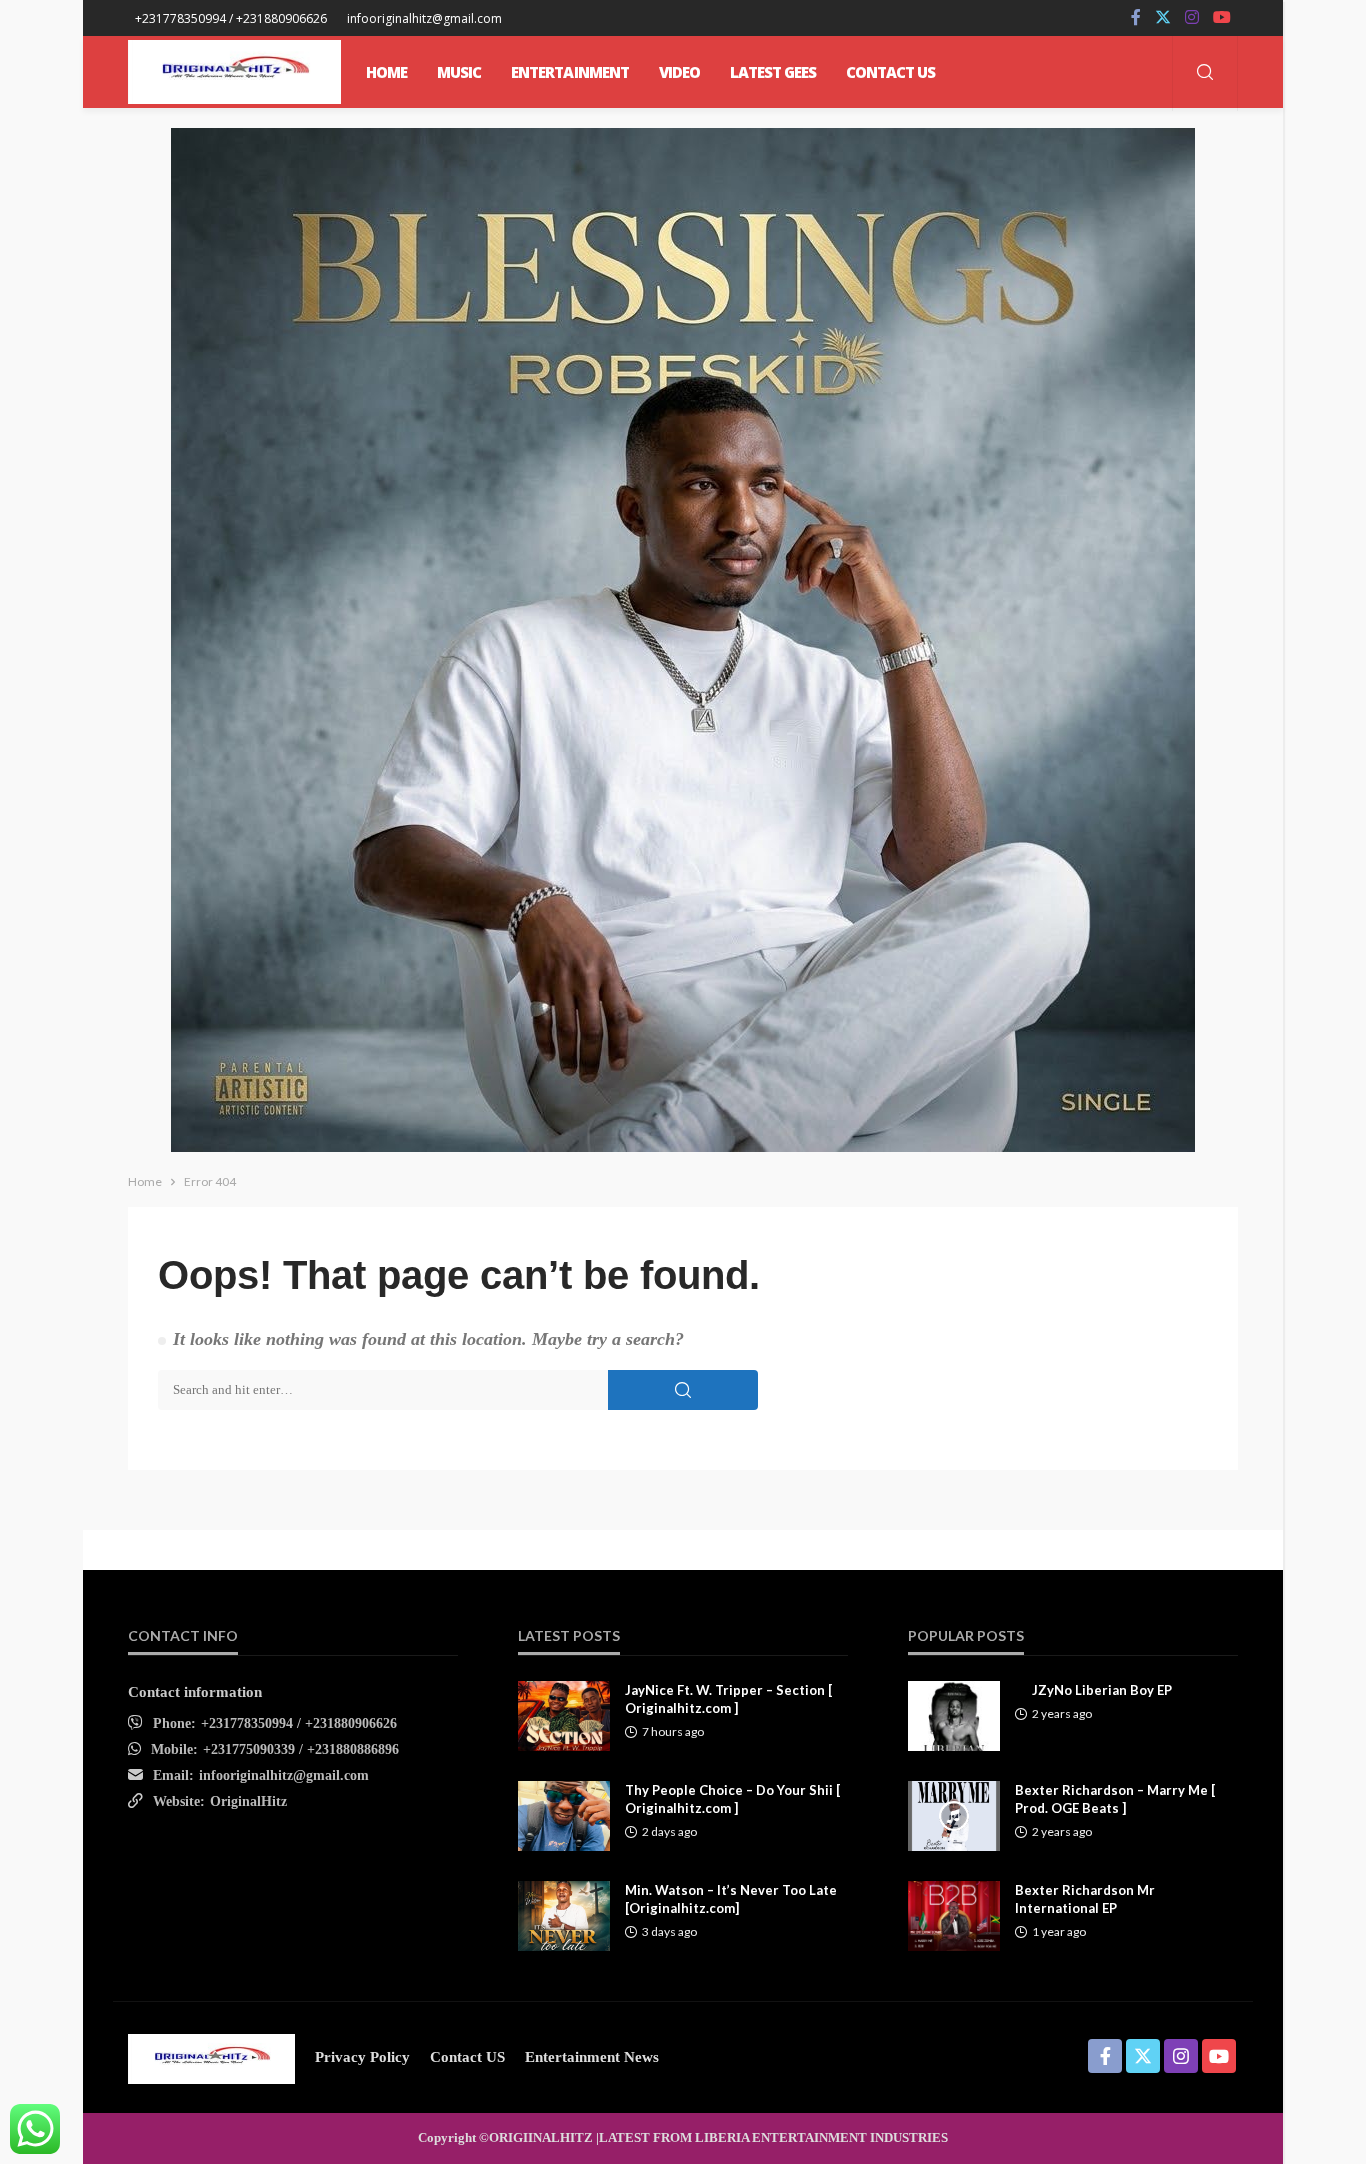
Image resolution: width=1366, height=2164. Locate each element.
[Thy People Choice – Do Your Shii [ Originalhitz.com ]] (564, 1816)
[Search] (1205, 73)
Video (679, 72)
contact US (467, 2057)
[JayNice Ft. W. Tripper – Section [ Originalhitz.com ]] (564, 1716)
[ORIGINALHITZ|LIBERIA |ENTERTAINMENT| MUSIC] (211, 2057)
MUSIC (459, 72)
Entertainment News (592, 2057)
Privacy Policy (362, 2057)
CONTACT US (890, 72)
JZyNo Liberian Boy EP (1102, 1690)
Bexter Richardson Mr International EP (1085, 1899)
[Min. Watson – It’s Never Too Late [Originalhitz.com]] (564, 1916)
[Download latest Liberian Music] (234, 72)
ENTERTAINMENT (569, 72)
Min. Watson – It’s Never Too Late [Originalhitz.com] (731, 1899)
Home (386, 72)
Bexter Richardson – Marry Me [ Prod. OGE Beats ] (1115, 1799)
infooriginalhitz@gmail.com (284, 1775)
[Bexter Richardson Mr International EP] (954, 1916)
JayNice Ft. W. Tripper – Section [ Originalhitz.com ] (728, 1699)
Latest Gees (773, 72)
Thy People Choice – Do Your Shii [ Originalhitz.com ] (732, 1799)
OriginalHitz (248, 1801)
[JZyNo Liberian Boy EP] (954, 1716)
